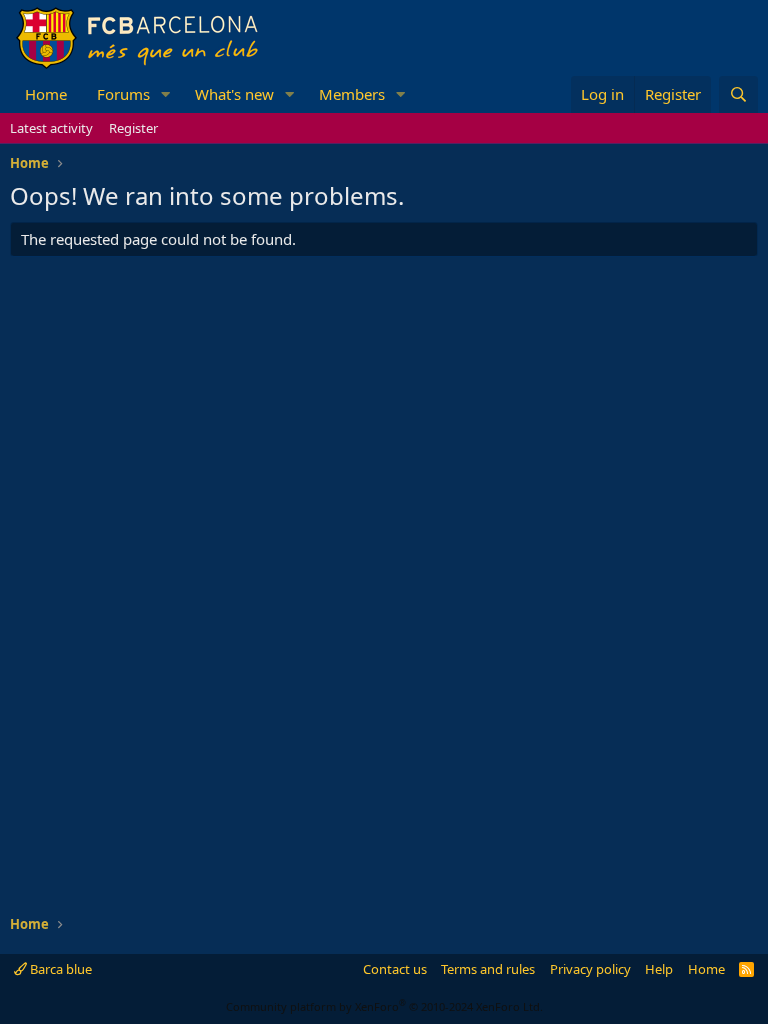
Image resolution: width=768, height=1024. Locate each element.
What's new (234, 94)
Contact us (395, 969)
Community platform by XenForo (384, 1006)
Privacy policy (590, 969)
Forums (123, 94)
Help (659, 969)
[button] (166, 94)
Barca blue (59, 969)
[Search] (738, 94)
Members (352, 94)
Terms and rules (488, 969)
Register (133, 128)
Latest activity (51, 128)
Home (46, 94)
